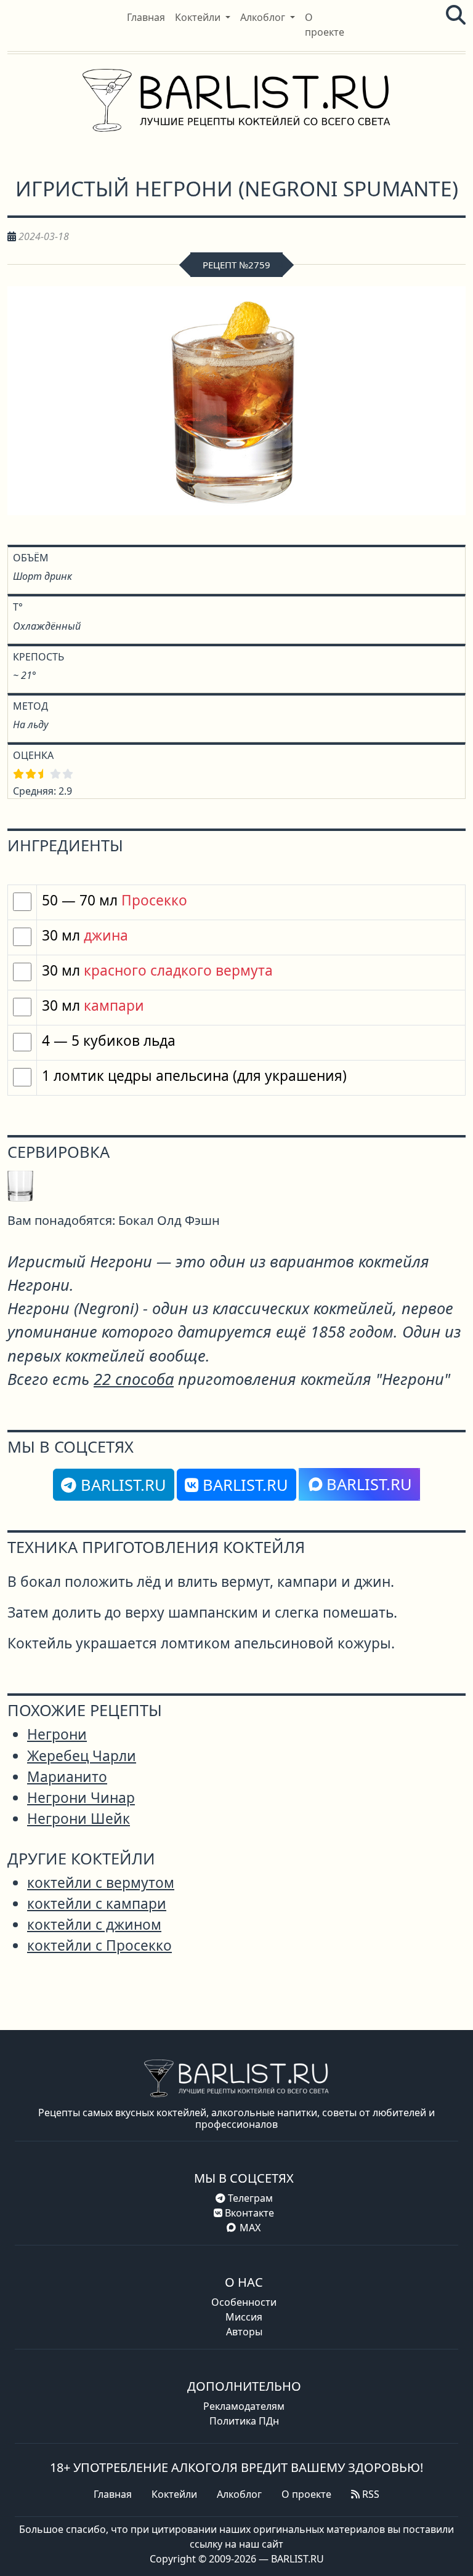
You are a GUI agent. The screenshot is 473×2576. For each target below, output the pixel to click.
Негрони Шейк (79, 1819)
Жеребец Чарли (82, 1756)
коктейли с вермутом (101, 1883)
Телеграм (249, 2198)
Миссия (244, 2317)
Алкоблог (239, 2494)
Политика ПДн (244, 2421)
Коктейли (174, 2494)
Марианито (67, 1777)
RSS (370, 2494)
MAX (250, 2228)
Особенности (244, 2302)
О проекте (306, 2494)
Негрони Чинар (81, 1798)
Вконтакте (248, 2213)
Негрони (57, 1734)
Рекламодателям (244, 2406)
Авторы (244, 2332)
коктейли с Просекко (99, 1945)
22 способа (134, 1379)
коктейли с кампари (97, 1904)
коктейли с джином (94, 1924)
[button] (203, 17)
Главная (113, 2494)
